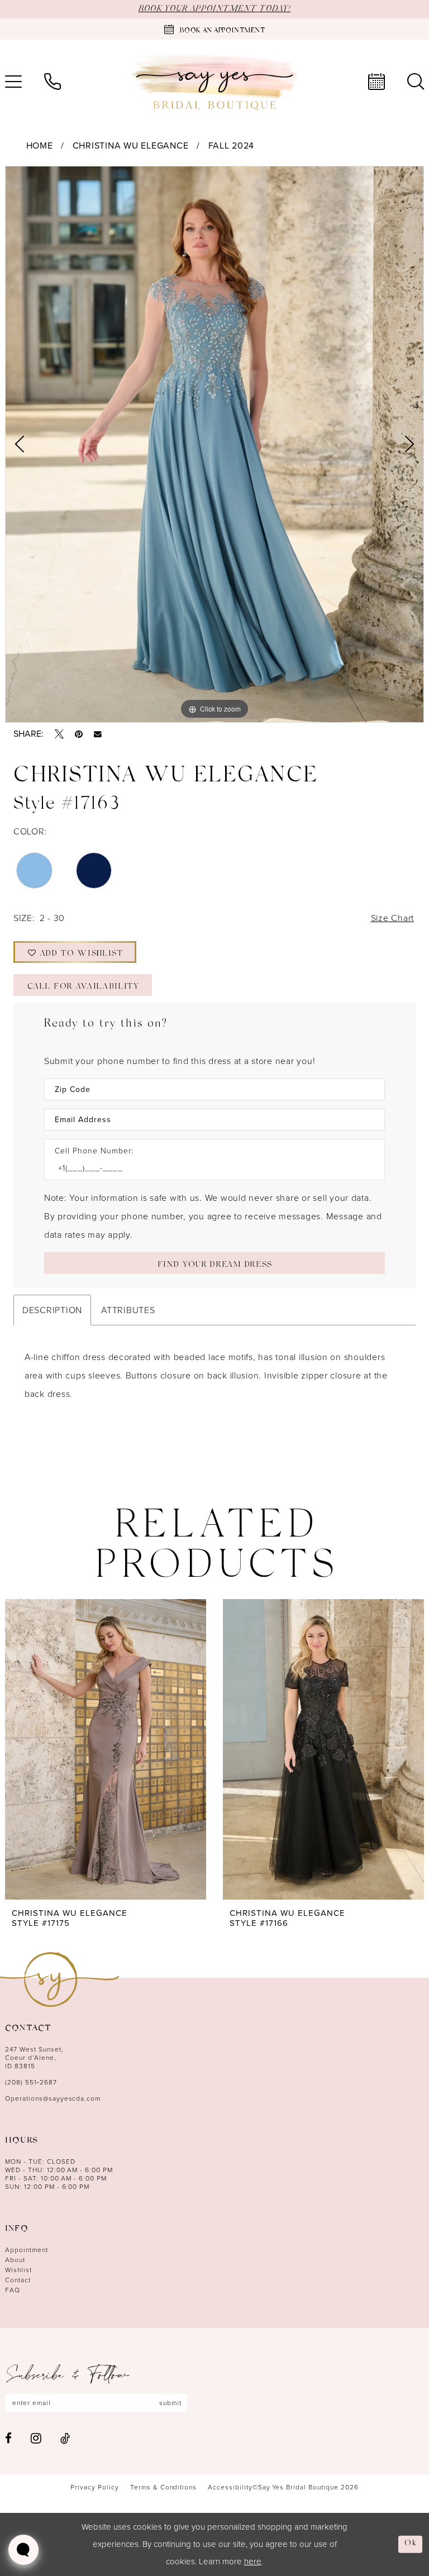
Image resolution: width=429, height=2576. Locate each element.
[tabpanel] (214, 445)
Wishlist (18, 2270)
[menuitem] (53, 82)
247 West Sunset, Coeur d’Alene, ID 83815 (34, 2058)
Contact (18, 2280)
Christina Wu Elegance (131, 146)
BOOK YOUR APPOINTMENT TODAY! (214, 9)
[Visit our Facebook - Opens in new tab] (8, 2438)
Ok (411, 2544)
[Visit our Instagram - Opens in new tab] (36, 2438)
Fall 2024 (232, 146)
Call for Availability (83, 987)
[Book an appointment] (376, 82)
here (253, 2561)
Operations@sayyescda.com (53, 2098)
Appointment (27, 2250)
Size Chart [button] (392, 918)
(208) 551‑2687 (31, 2082)
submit (170, 2403)
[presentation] (106, 1749)
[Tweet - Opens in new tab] (59, 734)
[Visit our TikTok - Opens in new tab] (65, 2438)
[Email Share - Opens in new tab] (98, 734)
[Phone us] (53, 82)
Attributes (128, 1310)
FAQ (13, 2290)
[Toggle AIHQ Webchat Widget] (23, 2550)
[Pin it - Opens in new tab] (79, 734)
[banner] (214, 82)
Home (40, 146)
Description (52, 1310)
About (15, 2260)
